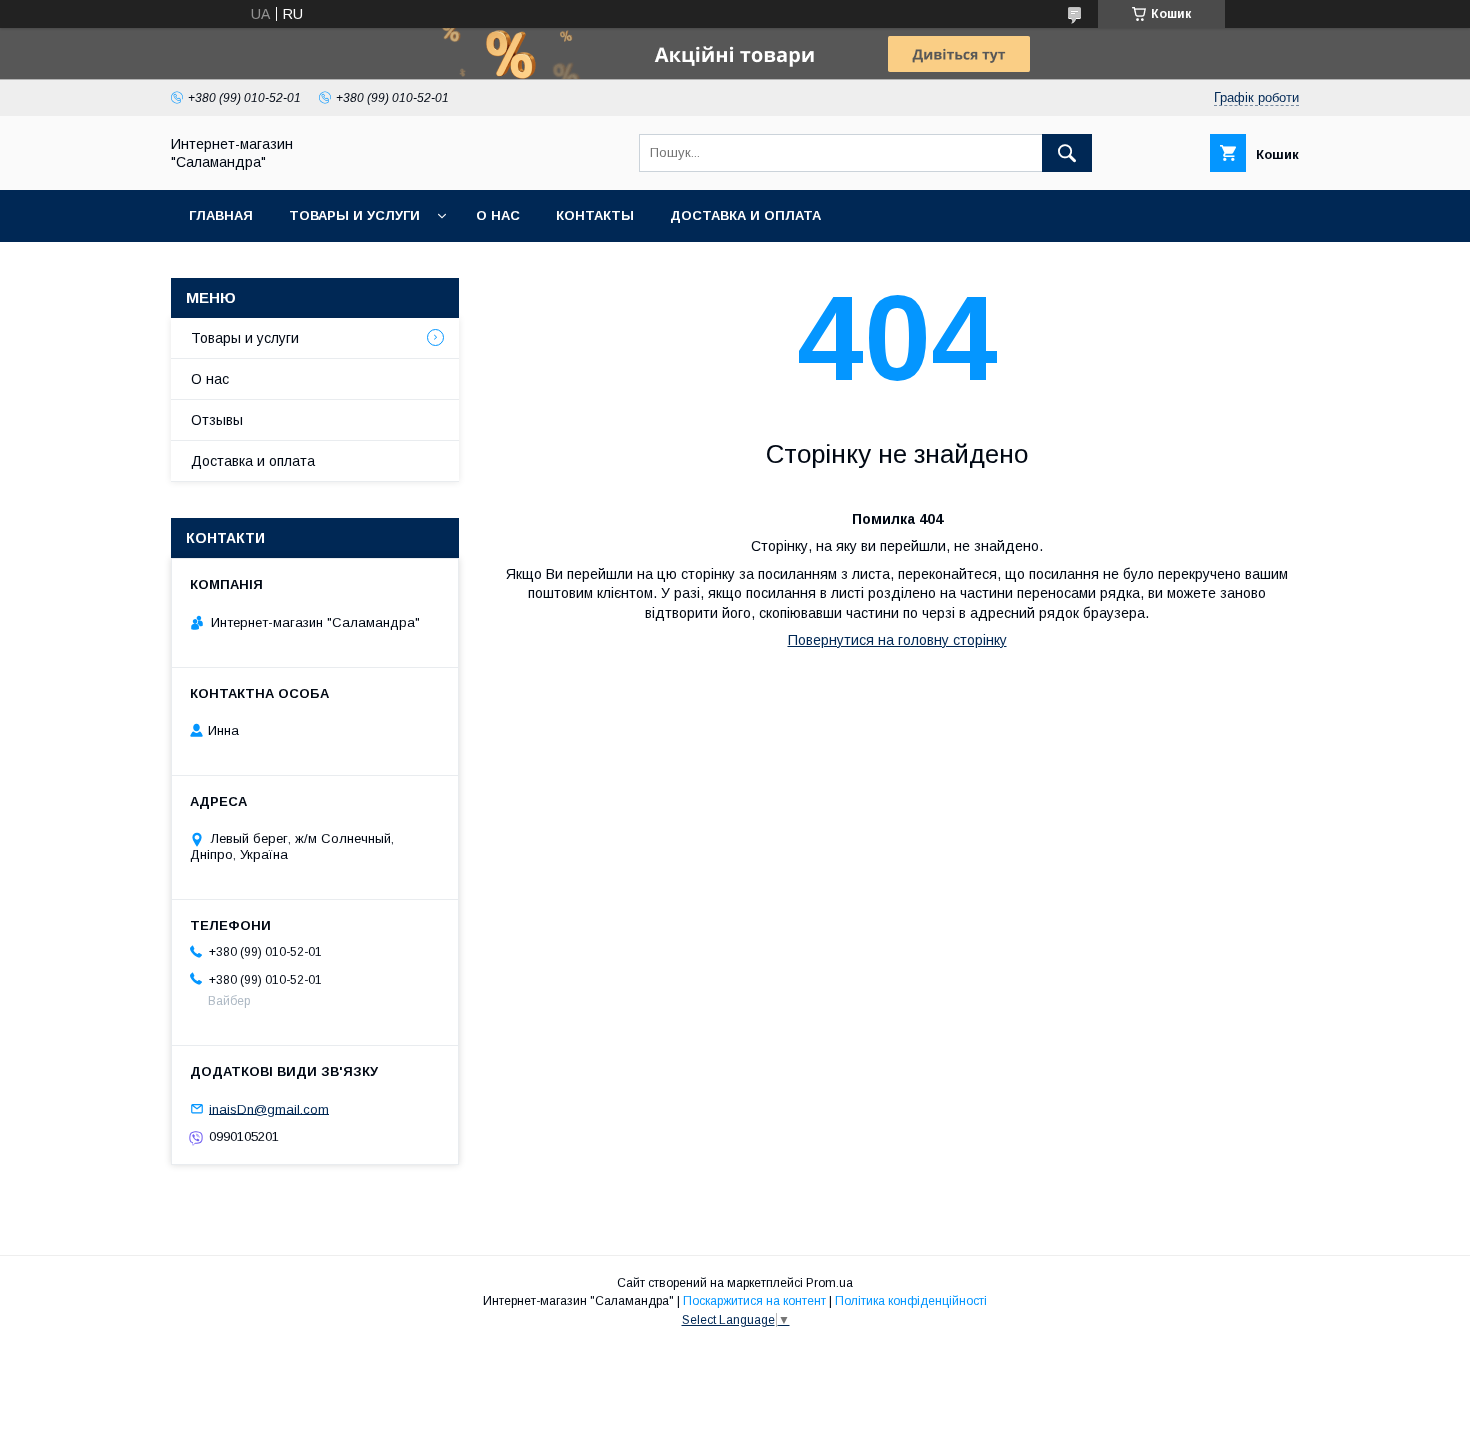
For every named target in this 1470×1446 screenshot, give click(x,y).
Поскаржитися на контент (754, 1301)
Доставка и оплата (745, 215)
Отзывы (217, 420)
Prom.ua (829, 1283)
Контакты (595, 215)
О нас (498, 215)
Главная (221, 215)
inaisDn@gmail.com (269, 1108)
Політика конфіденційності (911, 1301)
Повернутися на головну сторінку (897, 640)
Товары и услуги (354, 215)
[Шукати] (1067, 153)
